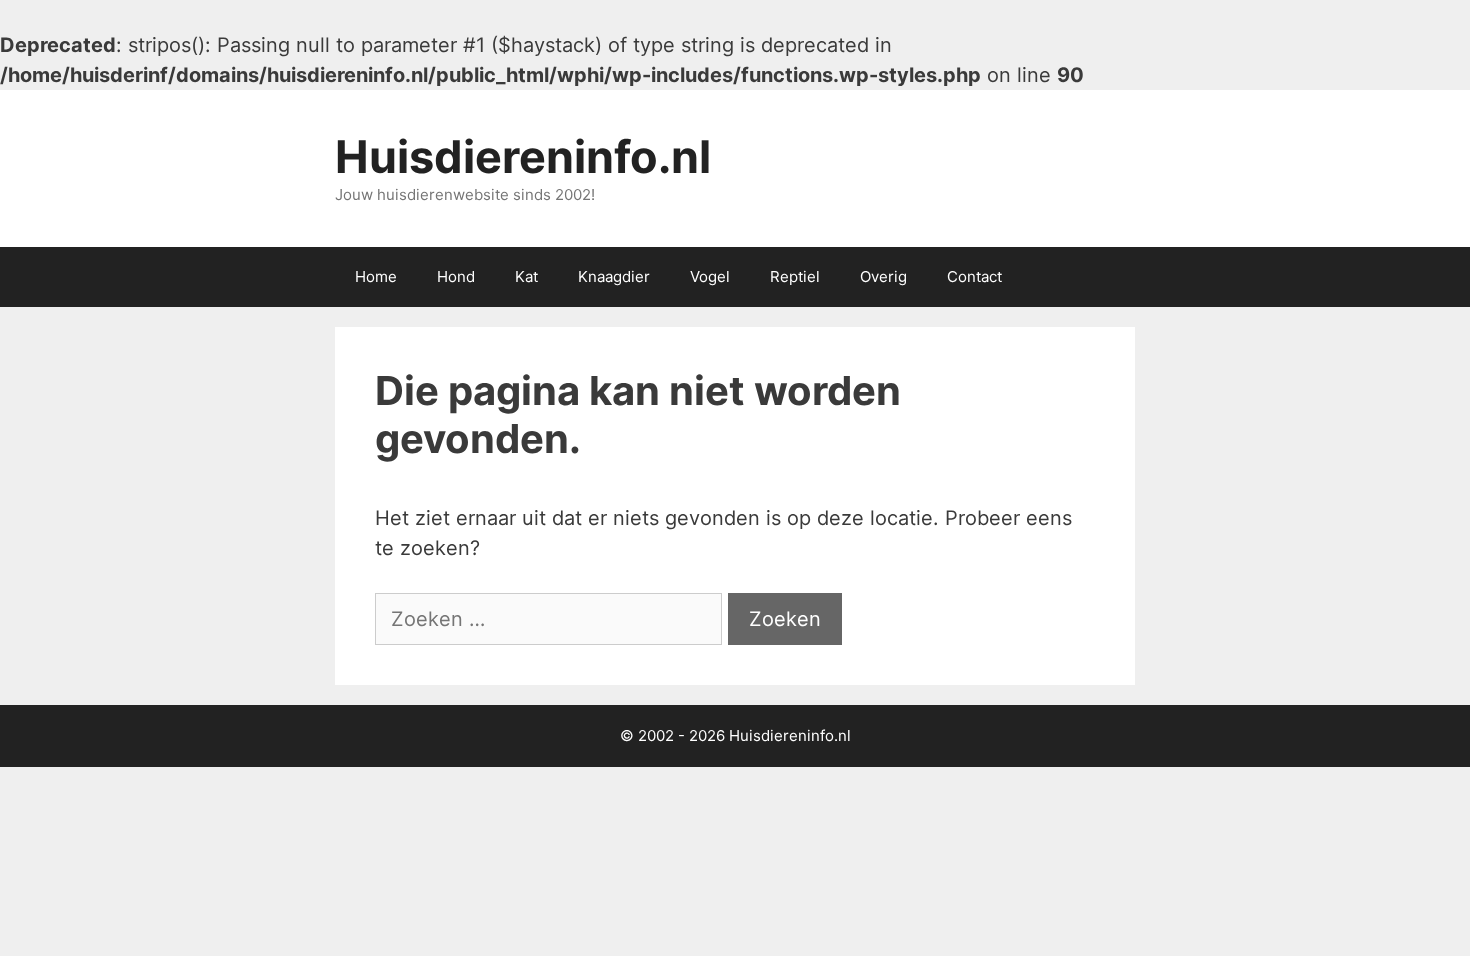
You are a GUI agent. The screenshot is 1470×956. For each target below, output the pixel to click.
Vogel (710, 276)
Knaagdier (614, 276)
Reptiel (795, 276)
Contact (974, 276)
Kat (526, 276)
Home (376, 276)
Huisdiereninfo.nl (523, 156)
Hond (456, 276)
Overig (883, 276)
